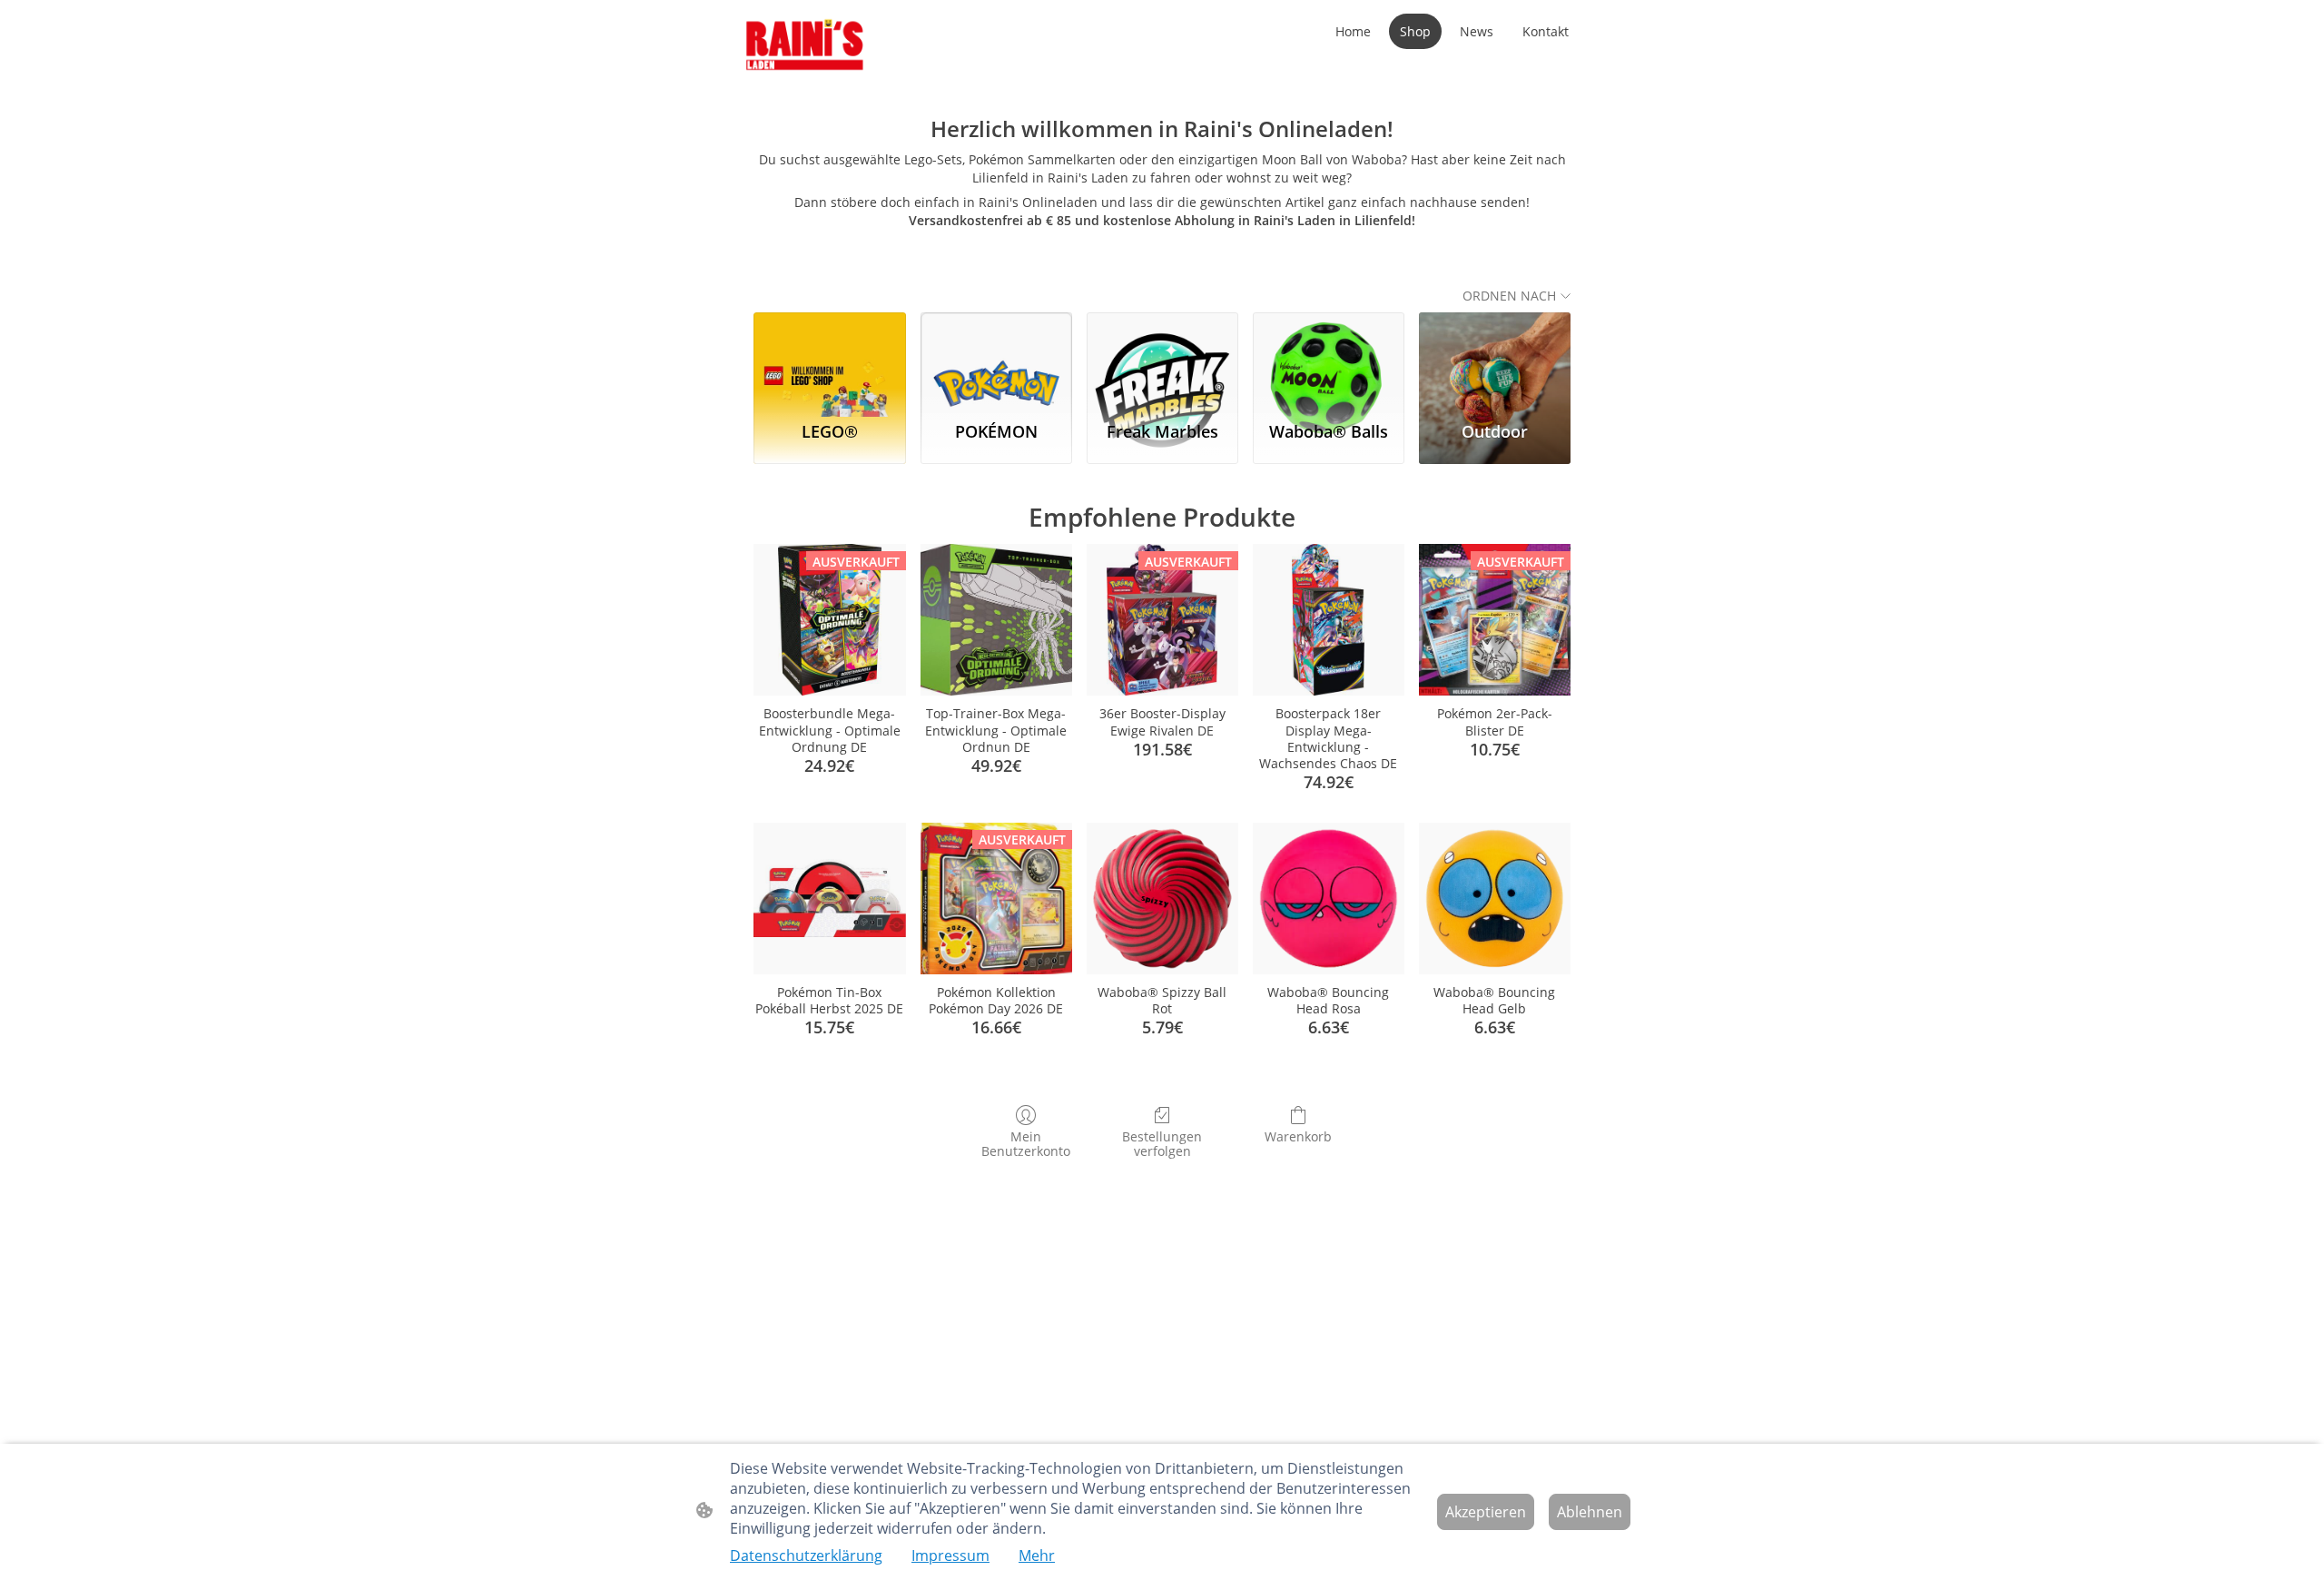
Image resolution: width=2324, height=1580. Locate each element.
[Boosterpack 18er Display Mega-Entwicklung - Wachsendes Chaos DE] (1329, 620)
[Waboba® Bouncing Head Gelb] (1495, 899)
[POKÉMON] (996, 359)
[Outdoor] (1495, 359)
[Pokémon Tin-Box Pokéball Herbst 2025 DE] (829, 899)
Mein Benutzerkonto (1026, 1144)
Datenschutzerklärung (806, 1555)
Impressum (950, 1555)
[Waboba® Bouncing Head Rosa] (1329, 899)
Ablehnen (1590, 1512)
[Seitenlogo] (805, 46)
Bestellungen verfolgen (1162, 1144)
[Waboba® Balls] (1329, 359)
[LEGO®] (829, 359)
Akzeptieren (1486, 1512)
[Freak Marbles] (1162, 359)
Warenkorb (1298, 1136)
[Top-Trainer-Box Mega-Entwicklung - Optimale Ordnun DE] (996, 620)
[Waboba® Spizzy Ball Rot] (1162, 899)
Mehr (1037, 1555)
